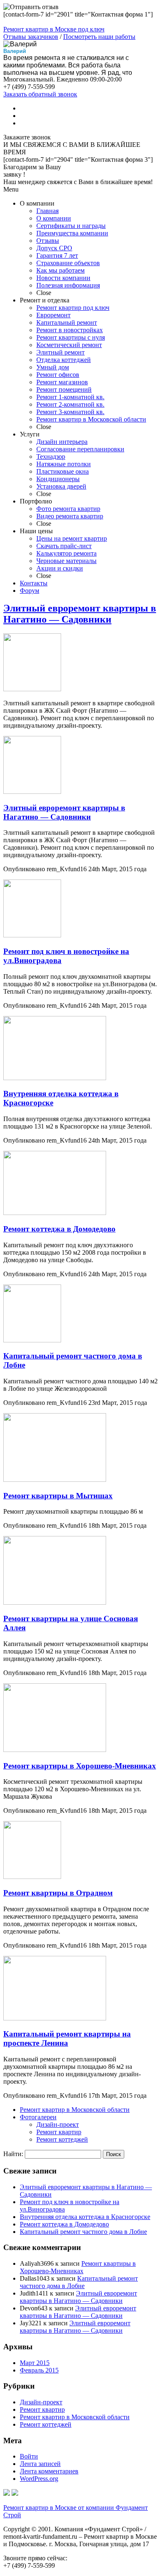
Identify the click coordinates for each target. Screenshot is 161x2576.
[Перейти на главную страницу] (7, 2493)
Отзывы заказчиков (31, 37)
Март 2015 (35, 2363)
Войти (29, 2456)
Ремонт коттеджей (62, 2139)
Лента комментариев (49, 2471)
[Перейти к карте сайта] (15, 2493)
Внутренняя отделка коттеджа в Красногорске (85, 2217)
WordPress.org (39, 2479)
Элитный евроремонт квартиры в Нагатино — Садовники (80, 614)
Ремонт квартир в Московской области (75, 2110)
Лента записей (40, 2464)
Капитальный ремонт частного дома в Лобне (83, 2232)
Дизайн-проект (58, 2124)
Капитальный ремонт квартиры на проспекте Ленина (67, 2038)
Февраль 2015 (39, 2370)
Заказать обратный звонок (40, 94)
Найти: (13, 2154)
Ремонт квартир (59, 2132)
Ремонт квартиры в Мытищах (58, 1496)
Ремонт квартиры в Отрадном (58, 1893)
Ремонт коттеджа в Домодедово (59, 1229)
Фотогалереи (38, 2117)
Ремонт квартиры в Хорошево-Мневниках (80, 1766)
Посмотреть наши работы (99, 37)
